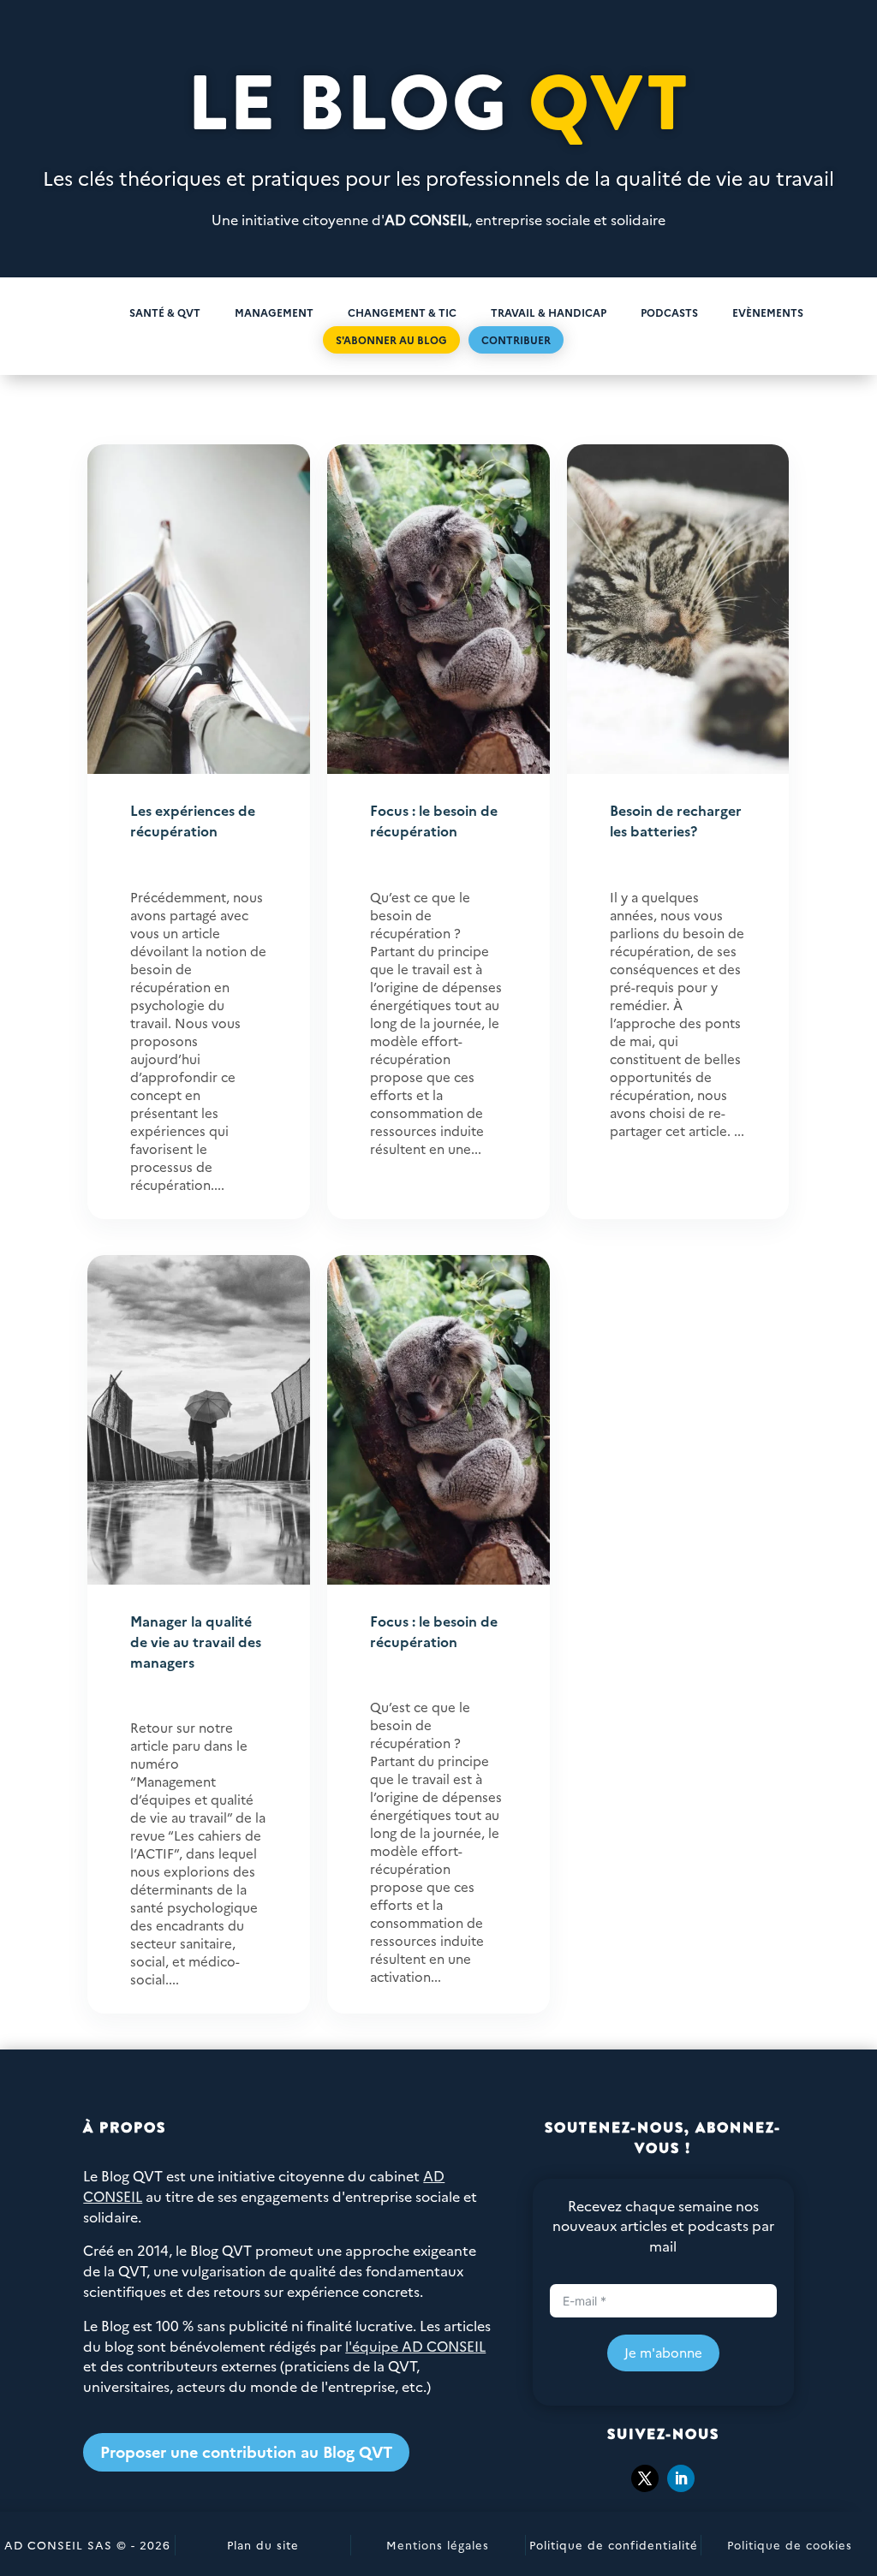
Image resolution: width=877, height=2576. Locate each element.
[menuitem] (84, 312)
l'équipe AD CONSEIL (415, 2346)
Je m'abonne (663, 2352)
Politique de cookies (790, 2544)
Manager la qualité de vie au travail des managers (196, 1641)
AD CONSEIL (427, 219)
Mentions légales (438, 2544)
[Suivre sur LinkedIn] (681, 2478)
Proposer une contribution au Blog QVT (246, 2451)
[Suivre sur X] (645, 2478)
